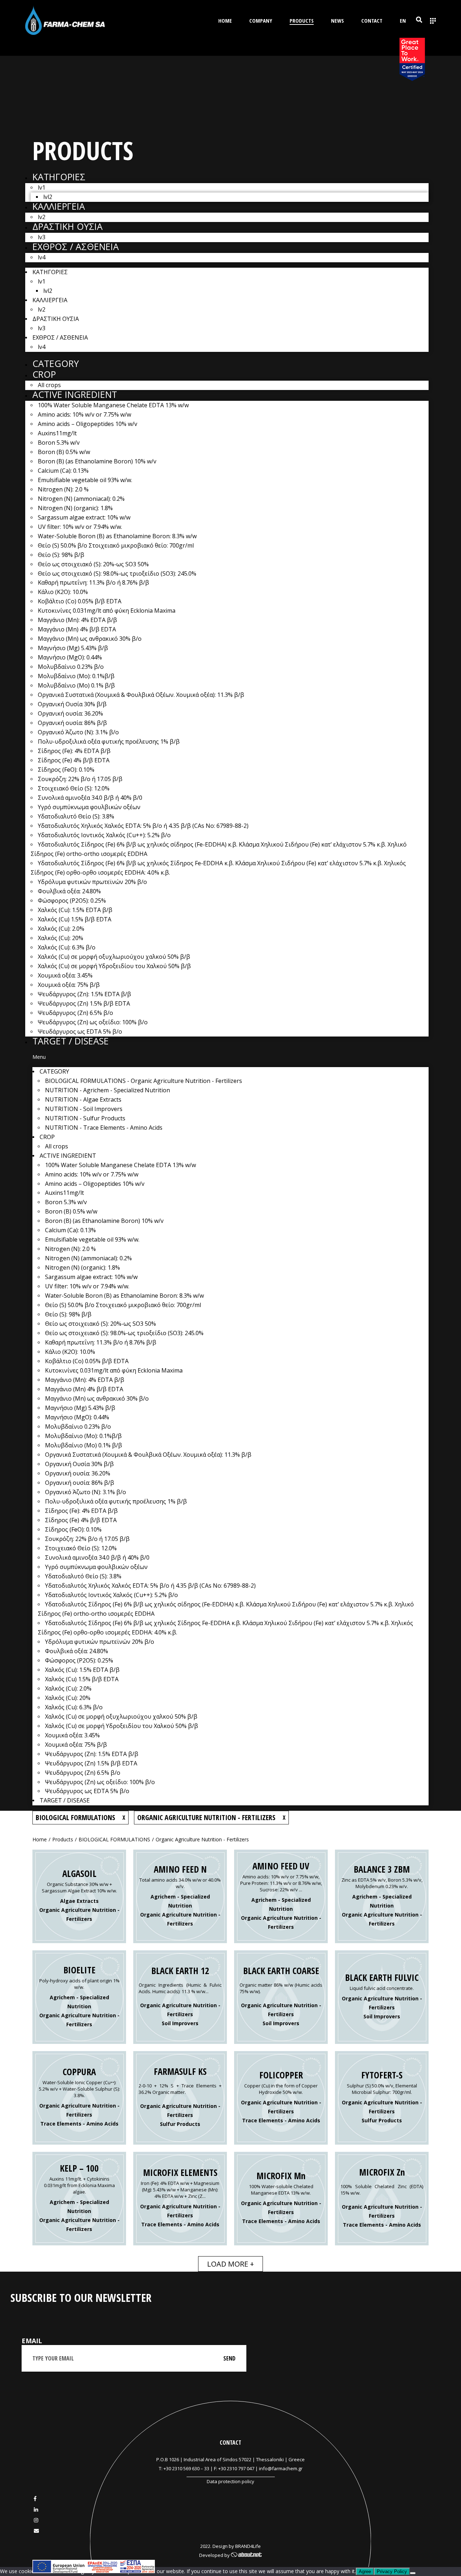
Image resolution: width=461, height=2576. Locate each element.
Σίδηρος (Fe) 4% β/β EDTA (74, 760)
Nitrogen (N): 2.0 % (63, 489)
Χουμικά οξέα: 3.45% (65, 975)
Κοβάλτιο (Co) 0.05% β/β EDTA (80, 601)
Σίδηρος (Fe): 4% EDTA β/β (74, 751)
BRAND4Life (248, 2546)
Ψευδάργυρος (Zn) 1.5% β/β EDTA (84, 1003)
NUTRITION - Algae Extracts (83, 1099)
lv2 (42, 217)
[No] (413, 2573)
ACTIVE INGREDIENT (75, 394)
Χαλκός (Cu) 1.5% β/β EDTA (75, 919)
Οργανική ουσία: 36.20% (70, 713)
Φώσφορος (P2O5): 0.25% (72, 901)
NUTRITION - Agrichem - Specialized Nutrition (108, 1090)
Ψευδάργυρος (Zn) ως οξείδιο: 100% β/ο (93, 1022)
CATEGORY (56, 363)
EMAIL (32, 2341)
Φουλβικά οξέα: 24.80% (69, 891)
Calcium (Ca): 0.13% (63, 471)
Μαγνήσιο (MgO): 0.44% (70, 657)
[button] (230, 1057)
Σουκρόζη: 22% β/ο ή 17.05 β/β (80, 779)
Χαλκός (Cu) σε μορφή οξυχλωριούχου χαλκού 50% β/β (114, 957)
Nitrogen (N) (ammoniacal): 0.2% (81, 499)
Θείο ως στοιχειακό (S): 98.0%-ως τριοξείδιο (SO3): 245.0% (117, 573)
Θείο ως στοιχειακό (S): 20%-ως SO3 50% (93, 564)
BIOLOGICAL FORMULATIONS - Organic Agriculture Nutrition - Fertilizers (144, 1081)
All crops (49, 385)
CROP (44, 374)
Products (63, 1839)
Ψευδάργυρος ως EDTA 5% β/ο (80, 1031)
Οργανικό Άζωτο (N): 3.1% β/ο (78, 732)
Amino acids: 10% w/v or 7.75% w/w (84, 414)
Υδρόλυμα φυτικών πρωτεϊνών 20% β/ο (92, 882)
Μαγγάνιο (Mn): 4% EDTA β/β (77, 620)
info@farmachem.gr (281, 2468)
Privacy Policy (392, 2572)
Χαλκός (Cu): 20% (61, 938)
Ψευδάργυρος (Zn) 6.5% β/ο (75, 1013)
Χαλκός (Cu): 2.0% (61, 929)
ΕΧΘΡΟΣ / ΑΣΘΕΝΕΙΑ (76, 246)
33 (207, 2468)
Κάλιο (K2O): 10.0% (63, 592)
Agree (365, 2572)
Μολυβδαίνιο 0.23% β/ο (71, 667)
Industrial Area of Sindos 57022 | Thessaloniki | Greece (244, 2459)
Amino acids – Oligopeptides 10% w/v (88, 424)
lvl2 (48, 197)
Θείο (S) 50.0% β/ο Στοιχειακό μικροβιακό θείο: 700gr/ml (116, 545)
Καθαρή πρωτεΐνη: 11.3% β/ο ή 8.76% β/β (93, 582)
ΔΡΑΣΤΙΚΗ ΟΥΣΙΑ (68, 226)
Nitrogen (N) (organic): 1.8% (75, 508)
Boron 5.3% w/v (59, 443)
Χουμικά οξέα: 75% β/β (69, 985)
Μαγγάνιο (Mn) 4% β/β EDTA (77, 629)
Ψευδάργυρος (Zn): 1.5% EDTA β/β (84, 994)
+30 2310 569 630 (182, 2468)
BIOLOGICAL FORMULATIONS (114, 1839)
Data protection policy (230, 2481)
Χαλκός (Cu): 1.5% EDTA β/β (75, 910)
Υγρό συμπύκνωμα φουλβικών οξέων (89, 807)
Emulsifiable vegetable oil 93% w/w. (85, 480)
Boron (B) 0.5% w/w (64, 452)
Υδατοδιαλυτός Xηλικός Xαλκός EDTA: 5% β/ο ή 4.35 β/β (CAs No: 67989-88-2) (143, 826)
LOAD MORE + (230, 2264)
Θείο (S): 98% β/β (61, 555)
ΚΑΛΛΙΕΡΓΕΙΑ (59, 206)
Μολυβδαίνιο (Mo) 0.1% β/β (76, 685)
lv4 (42, 257)
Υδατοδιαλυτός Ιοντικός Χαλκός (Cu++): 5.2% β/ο (104, 835)
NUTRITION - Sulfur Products (85, 1118)
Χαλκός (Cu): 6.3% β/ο (67, 947)
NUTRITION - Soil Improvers (84, 1109)
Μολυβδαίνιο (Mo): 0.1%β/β (76, 676)
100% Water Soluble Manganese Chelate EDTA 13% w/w (113, 405)
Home (40, 1839)
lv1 (42, 187)
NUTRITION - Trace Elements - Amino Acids (104, 1128)
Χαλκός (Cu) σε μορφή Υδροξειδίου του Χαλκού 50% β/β (114, 966)
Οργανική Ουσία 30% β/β (72, 704)
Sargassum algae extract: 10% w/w (84, 517)
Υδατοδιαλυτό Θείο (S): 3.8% (76, 816)
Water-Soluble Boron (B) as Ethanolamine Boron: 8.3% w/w (117, 536)
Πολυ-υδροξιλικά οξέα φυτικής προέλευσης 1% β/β (109, 741)
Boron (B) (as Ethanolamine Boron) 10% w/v (97, 461)
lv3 (42, 237)
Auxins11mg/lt (57, 433)
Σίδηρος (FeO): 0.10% (66, 770)
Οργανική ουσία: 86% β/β (72, 723)
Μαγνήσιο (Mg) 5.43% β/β (73, 648)
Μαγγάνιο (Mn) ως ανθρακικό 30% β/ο (90, 639)
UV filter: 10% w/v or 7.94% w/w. (80, 527)
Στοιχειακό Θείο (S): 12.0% (74, 788)
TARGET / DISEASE (71, 1041)
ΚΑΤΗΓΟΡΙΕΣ (59, 177)
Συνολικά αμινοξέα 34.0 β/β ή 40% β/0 (90, 798)
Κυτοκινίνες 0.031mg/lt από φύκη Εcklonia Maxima (107, 611)
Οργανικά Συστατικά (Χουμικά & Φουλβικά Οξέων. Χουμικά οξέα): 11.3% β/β (141, 695)
